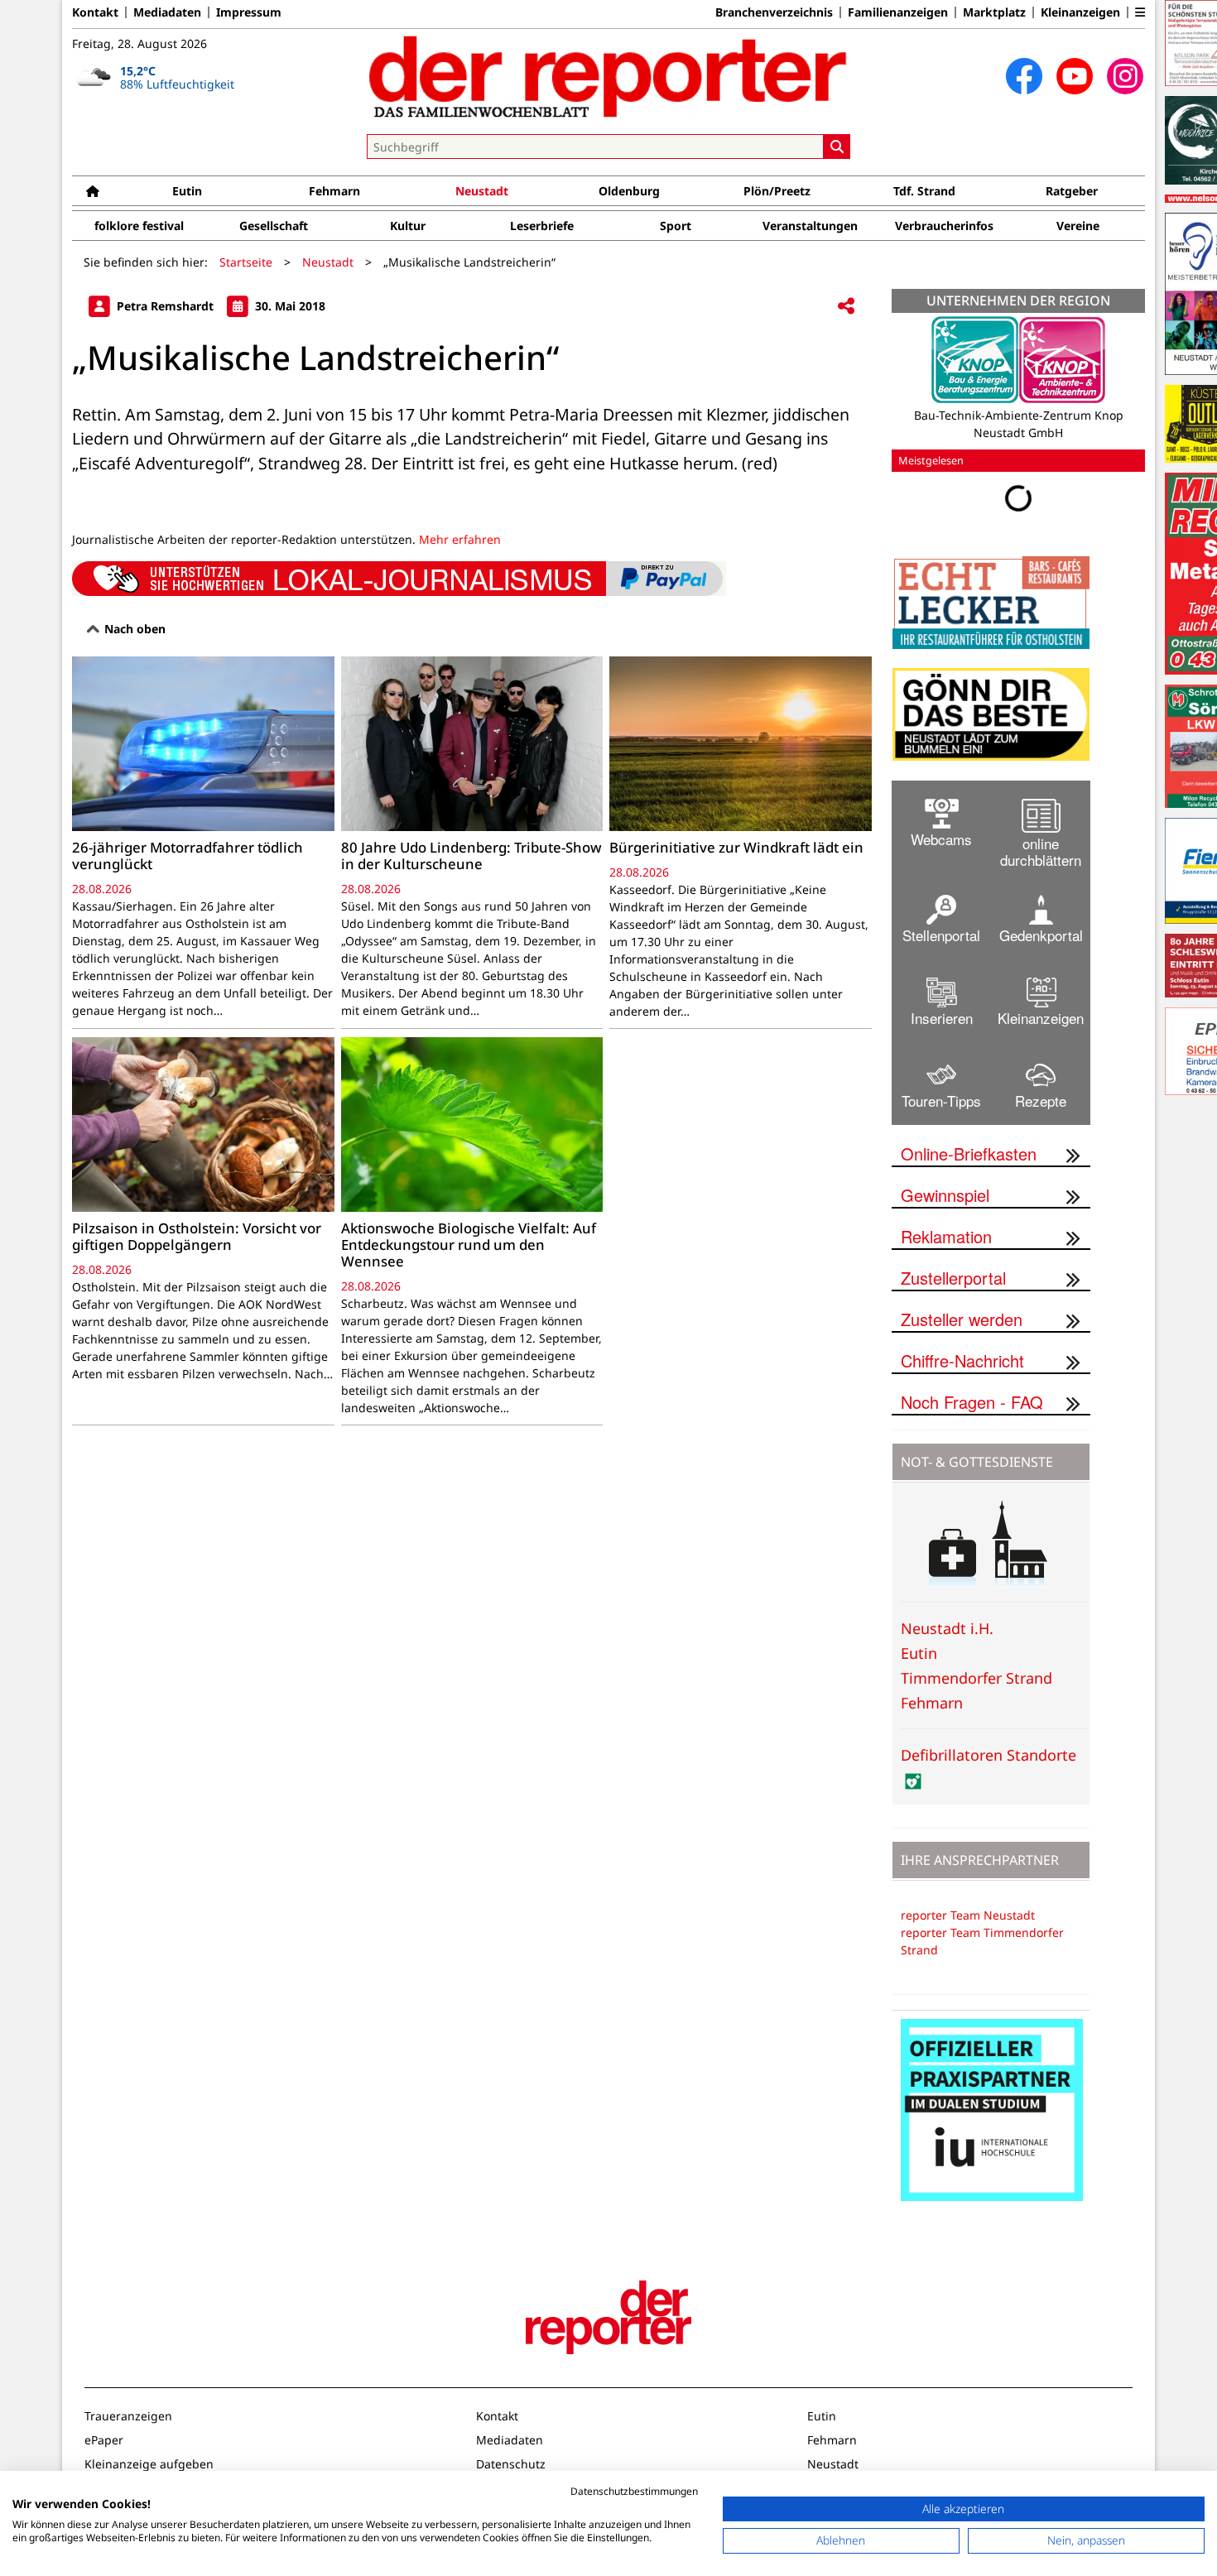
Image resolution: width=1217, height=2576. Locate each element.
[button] (1140, 12)
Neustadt (482, 191)
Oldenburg (629, 191)
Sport (676, 226)
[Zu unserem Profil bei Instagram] (1125, 76)
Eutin (187, 191)
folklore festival (139, 226)
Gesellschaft (274, 226)
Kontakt (95, 12)
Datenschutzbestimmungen (634, 2491)
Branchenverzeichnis (774, 12)
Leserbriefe (542, 226)
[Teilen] (846, 307)
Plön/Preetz (777, 191)
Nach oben (133, 629)
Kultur (408, 226)
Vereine (1078, 226)
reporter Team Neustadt (968, 1903)
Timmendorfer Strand (976, 1665)
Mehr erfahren (460, 539)
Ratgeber (1072, 191)
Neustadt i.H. (947, 1616)
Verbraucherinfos (944, 226)
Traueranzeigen (128, 2403)
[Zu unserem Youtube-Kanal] (1075, 76)
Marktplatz (994, 12)
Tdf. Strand (924, 191)
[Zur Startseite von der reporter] (608, 76)
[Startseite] (93, 191)
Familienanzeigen (898, 12)
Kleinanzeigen (1080, 12)
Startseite (246, 262)
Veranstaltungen (810, 226)
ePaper (104, 2427)
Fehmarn (334, 191)
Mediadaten (167, 12)
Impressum (249, 12)
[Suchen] (837, 147)
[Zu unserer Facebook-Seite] (1024, 76)
